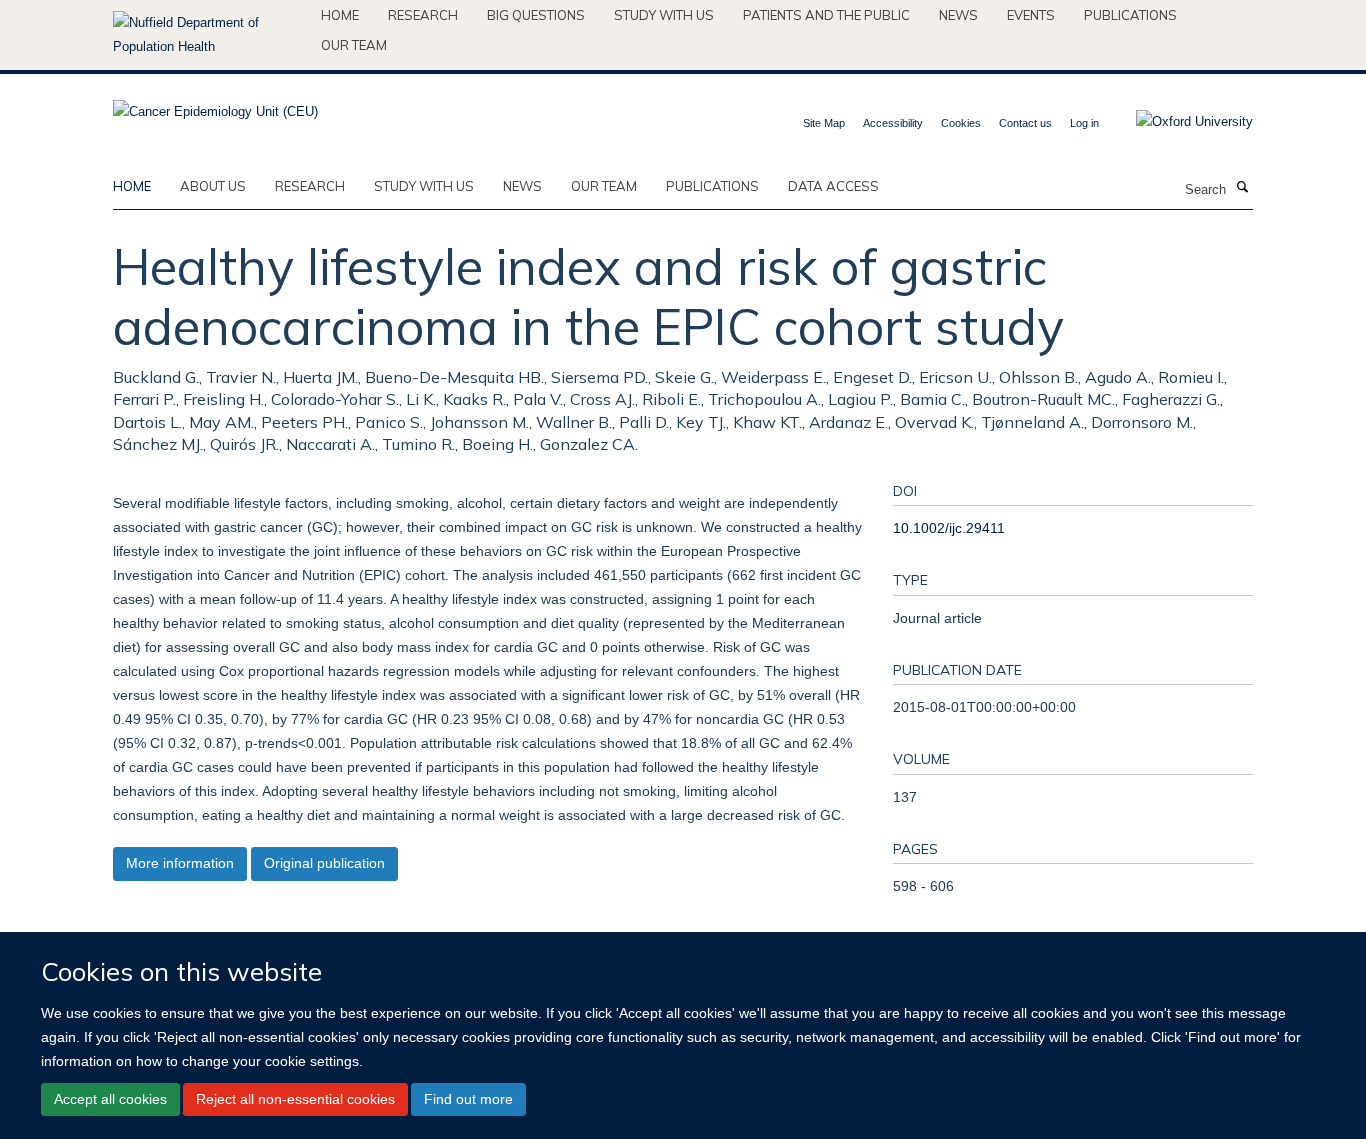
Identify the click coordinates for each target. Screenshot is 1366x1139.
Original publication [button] (324, 863)
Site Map (824, 123)
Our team (354, 45)
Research (423, 15)
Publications (1130, 15)
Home (340, 15)
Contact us (1025, 123)
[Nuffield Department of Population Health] (209, 35)
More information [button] (180, 863)
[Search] (1242, 188)
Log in (1084, 123)
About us (213, 186)
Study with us (664, 15)
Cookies (961, 123)
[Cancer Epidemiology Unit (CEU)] (215, 105)
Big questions (536, 15)
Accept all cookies (110, 1099)
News (958, 15)
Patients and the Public (826, 15)
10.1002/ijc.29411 (949, 528)
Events (1031, 15)
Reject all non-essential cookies (295, 1099)
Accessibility (893, 123)
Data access (833, 186)
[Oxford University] (1179, 122)
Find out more (468, 1099)
